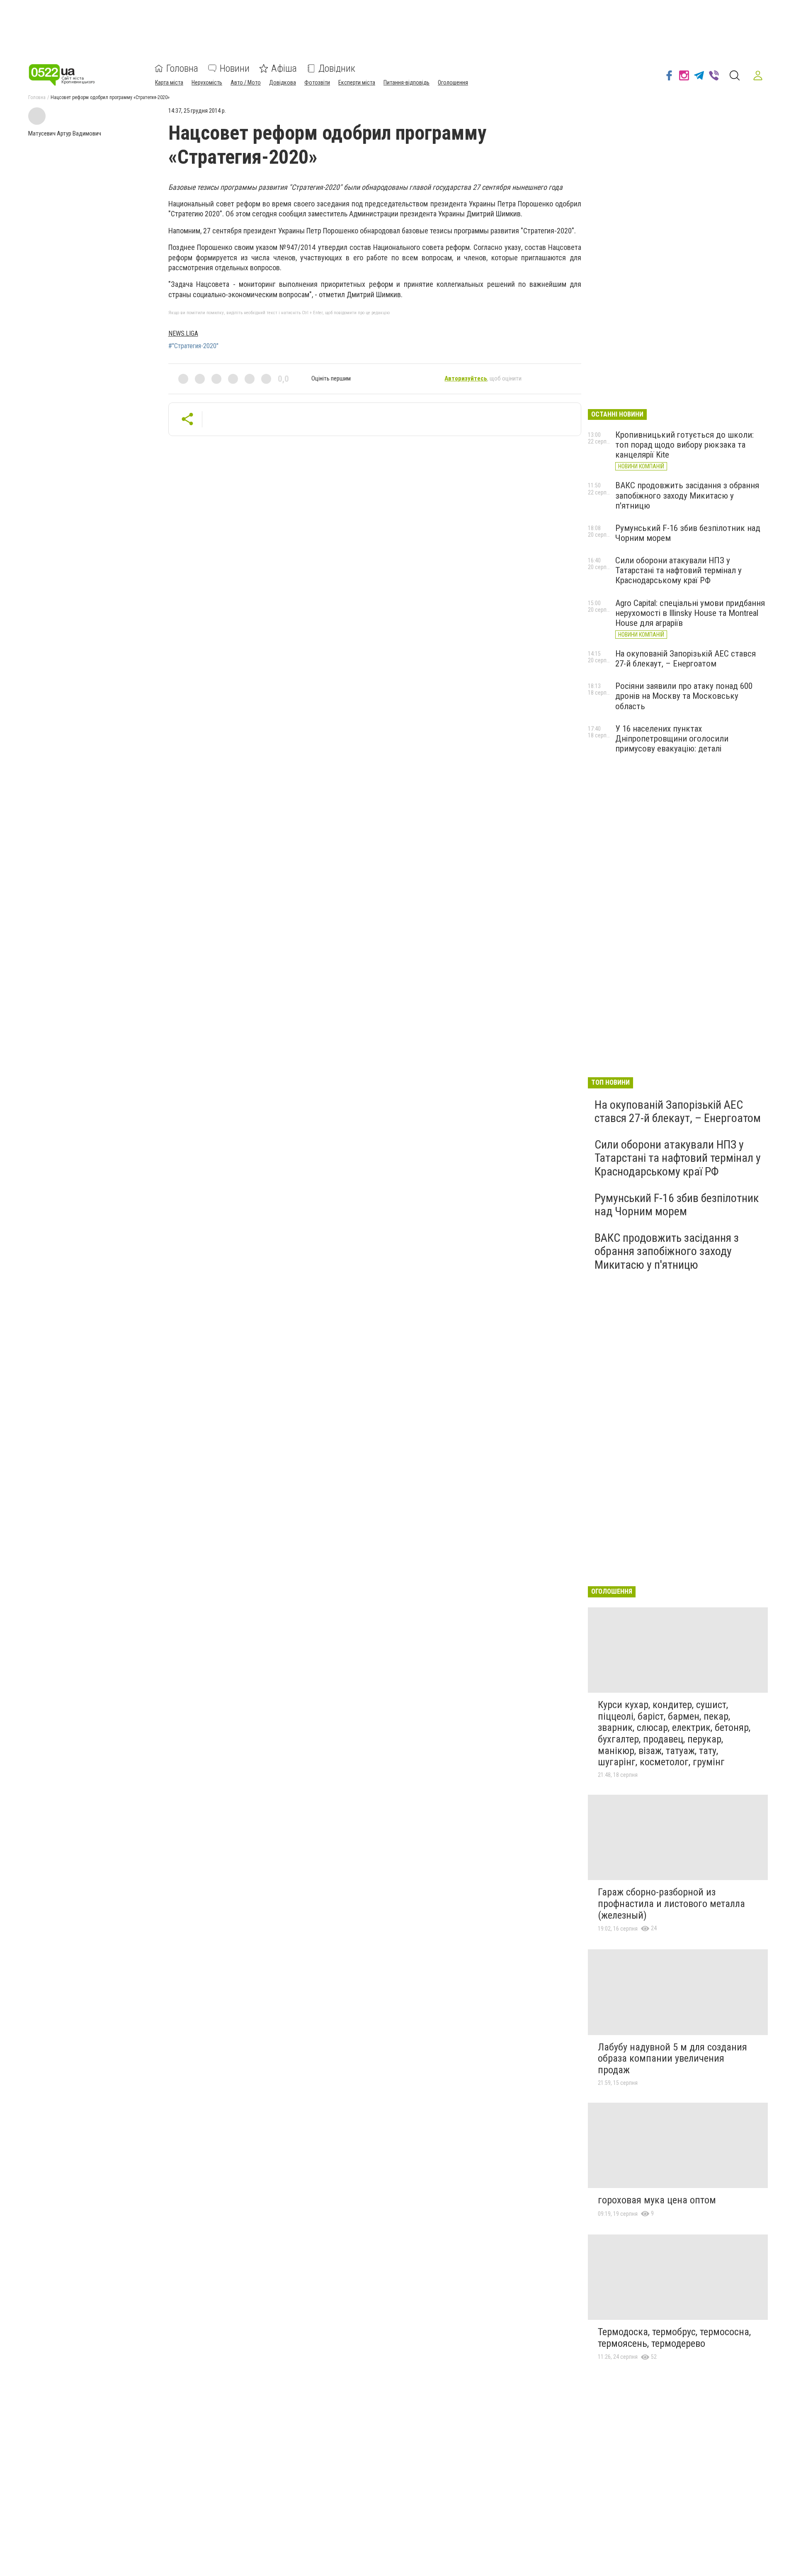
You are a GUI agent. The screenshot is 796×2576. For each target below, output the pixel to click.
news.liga (183, 333)
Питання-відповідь (406, 82)
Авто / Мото (246, 82)
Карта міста (169, 82)
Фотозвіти (317, 82)
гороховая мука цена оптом (657, 2200)
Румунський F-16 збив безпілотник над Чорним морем (677, 1205)
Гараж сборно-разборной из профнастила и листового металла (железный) (671, 1904)
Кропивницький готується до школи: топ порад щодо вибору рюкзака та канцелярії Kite (684, 445)
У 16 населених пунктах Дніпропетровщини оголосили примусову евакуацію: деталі (672, 739)
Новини (235, 68)
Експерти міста (357, 82)
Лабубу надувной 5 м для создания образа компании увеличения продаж (672, 2059)
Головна (182, 68)
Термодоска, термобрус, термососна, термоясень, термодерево (674, 2338)
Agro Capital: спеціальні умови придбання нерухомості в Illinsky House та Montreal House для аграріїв (690, 613)
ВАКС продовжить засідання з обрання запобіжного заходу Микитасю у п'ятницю (687, 495)
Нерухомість (207, 82)
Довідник (337, 68)
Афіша (284, 68)
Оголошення (453, 82)
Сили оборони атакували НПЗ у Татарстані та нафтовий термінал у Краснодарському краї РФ (678, 570)
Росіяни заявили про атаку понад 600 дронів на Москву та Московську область (684, 696)
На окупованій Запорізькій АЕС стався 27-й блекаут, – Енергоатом (686, 659)
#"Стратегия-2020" (193, 346)
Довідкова (283, 82)
